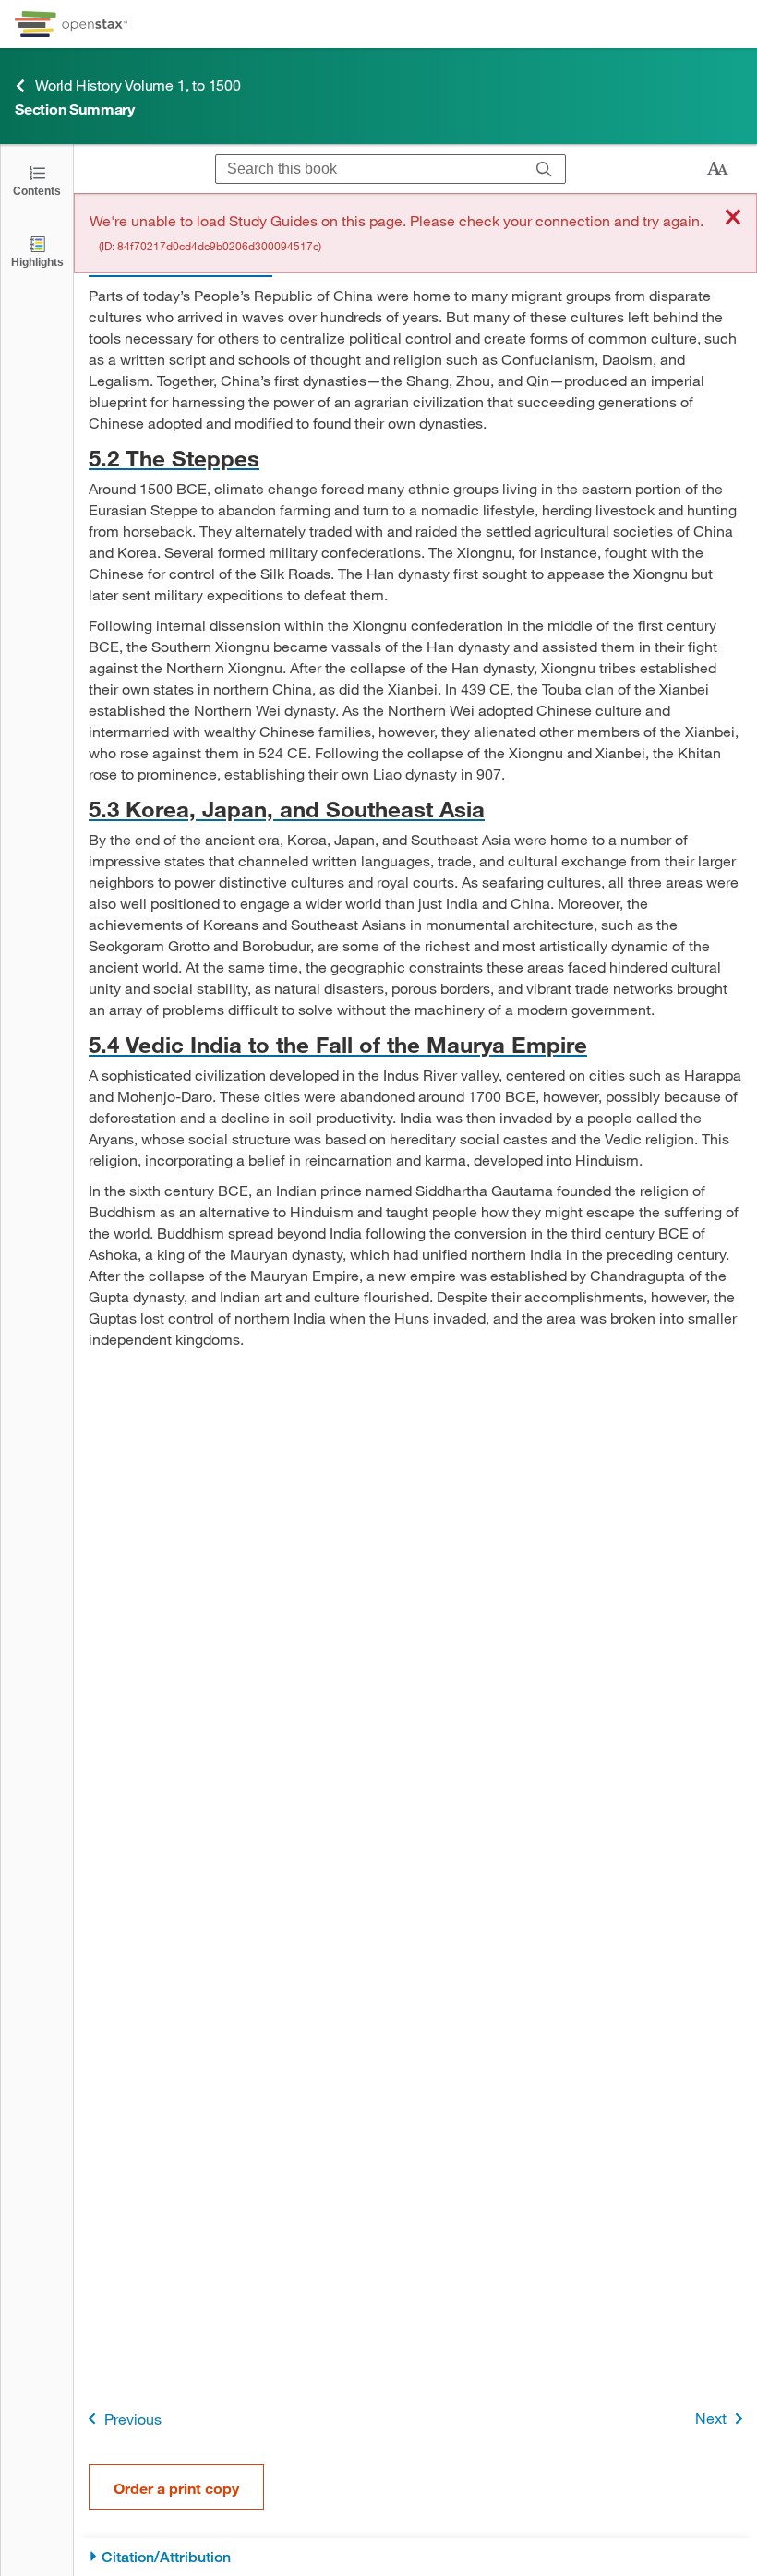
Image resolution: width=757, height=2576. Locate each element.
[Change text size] (717, 169)
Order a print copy (176, 2488)
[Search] (544, 169)
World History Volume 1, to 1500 (138, 85)
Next (711, 2418)
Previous (133, 2419)
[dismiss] (733, 218)
